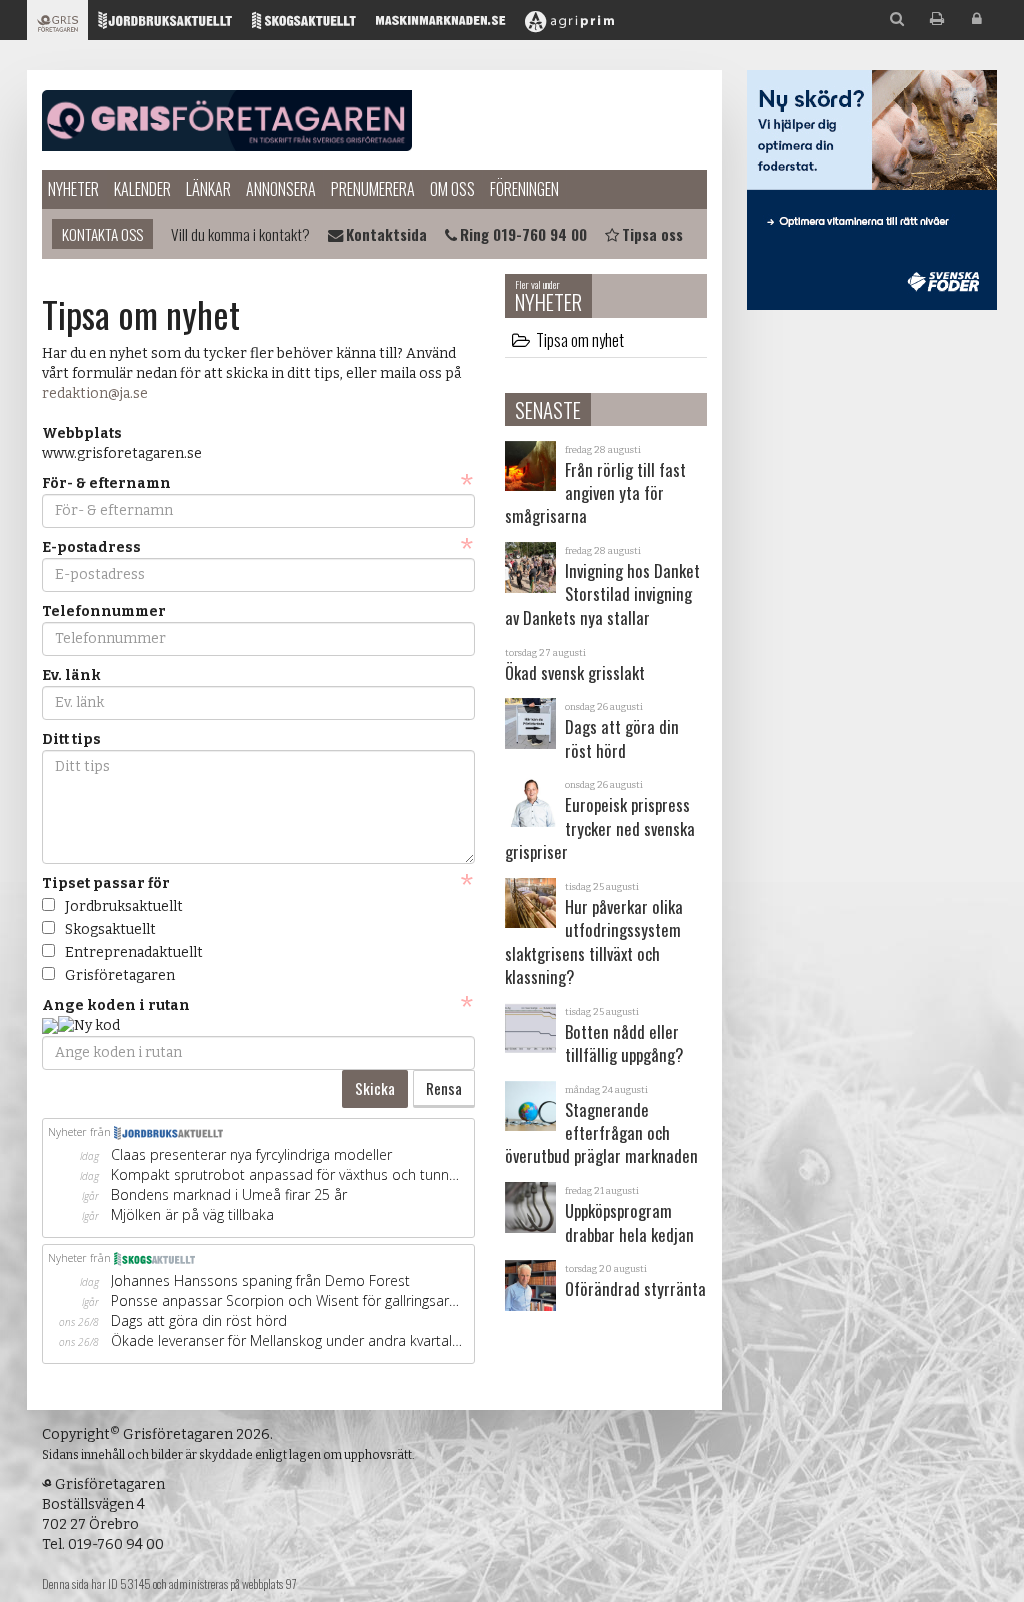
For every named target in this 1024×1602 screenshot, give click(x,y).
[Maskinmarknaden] (440, 25)
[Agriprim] (569, 25)
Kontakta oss (102, 234)
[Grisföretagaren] (57, 25)
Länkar (208, 189)
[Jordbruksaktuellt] (165, 25)
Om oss (452, 189)
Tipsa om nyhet (580, 339)
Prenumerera (373, 189)
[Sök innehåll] (897, 19)
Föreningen (524, 189)
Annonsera (281, 189)
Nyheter (73, 189)
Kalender (142, 189)
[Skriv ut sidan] (937, 19)
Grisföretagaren (227, 120)
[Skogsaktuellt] (304, 25)
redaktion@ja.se (95, 393)
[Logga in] (977, 19)
